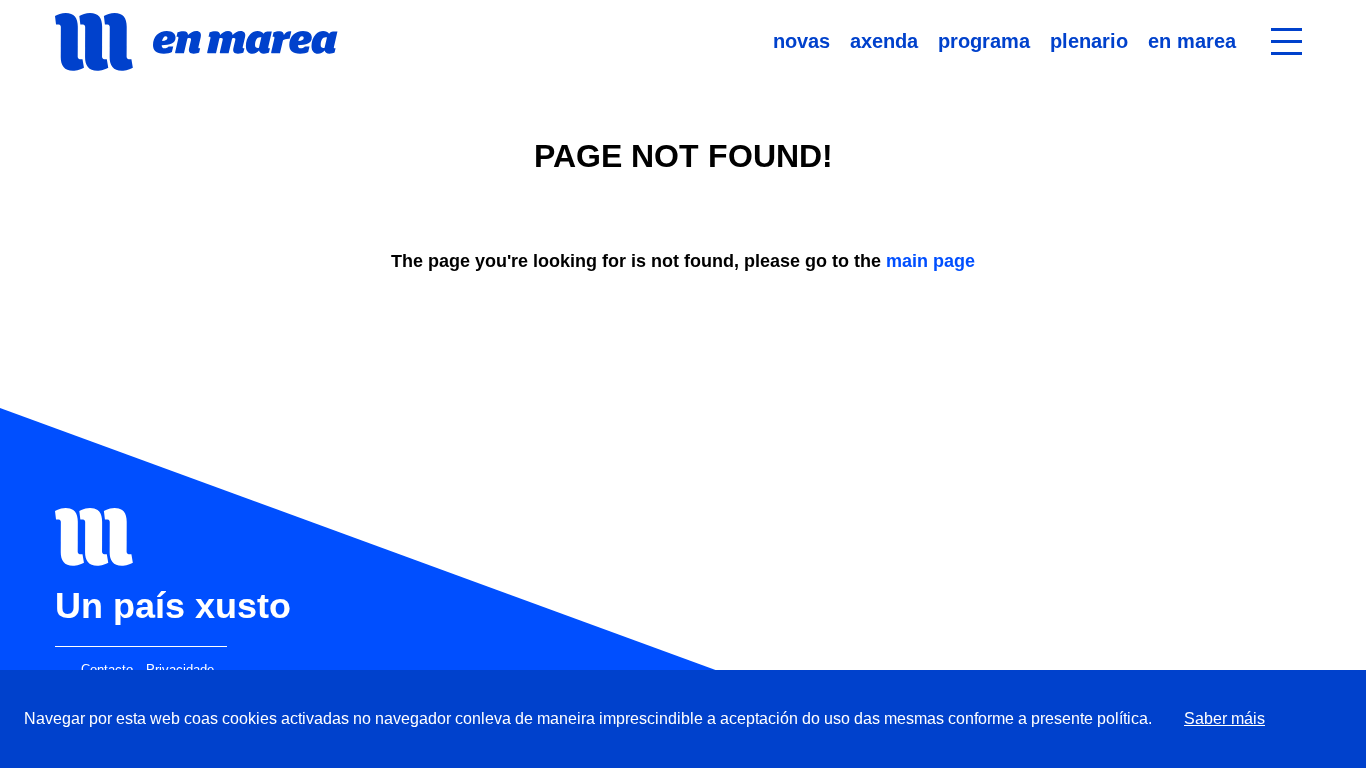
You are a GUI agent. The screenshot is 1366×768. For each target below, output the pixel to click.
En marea (1192, 41)
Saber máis (1224, 718)
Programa (984, 41)
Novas (801, 41)
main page (930, 261)
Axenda (884, 41)
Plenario (1089, 41)
